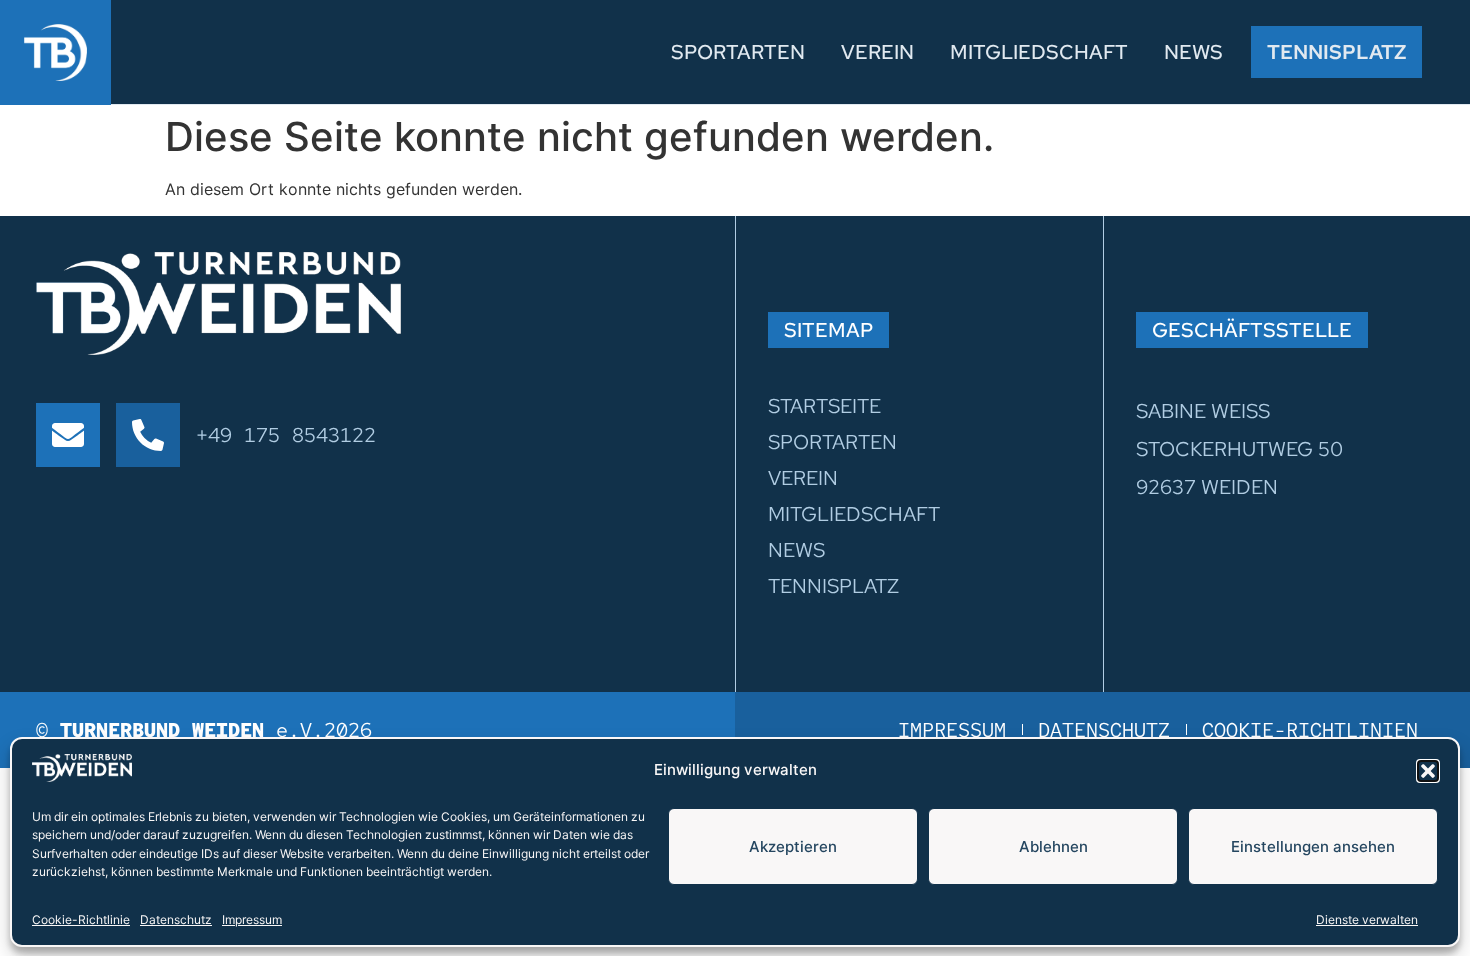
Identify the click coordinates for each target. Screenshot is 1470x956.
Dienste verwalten (1367, 918)
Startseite (824, 406)
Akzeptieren (793, 846)
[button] (1428, 771)
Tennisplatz (1336, 52)
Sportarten (738, 52)
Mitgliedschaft (1039, 52)
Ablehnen (1053, 846)
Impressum (252, 918)
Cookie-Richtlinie (81, 918)
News (1193, 52)
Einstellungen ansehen (1313, 846)
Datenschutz (176, 918)
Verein (877, 52)
